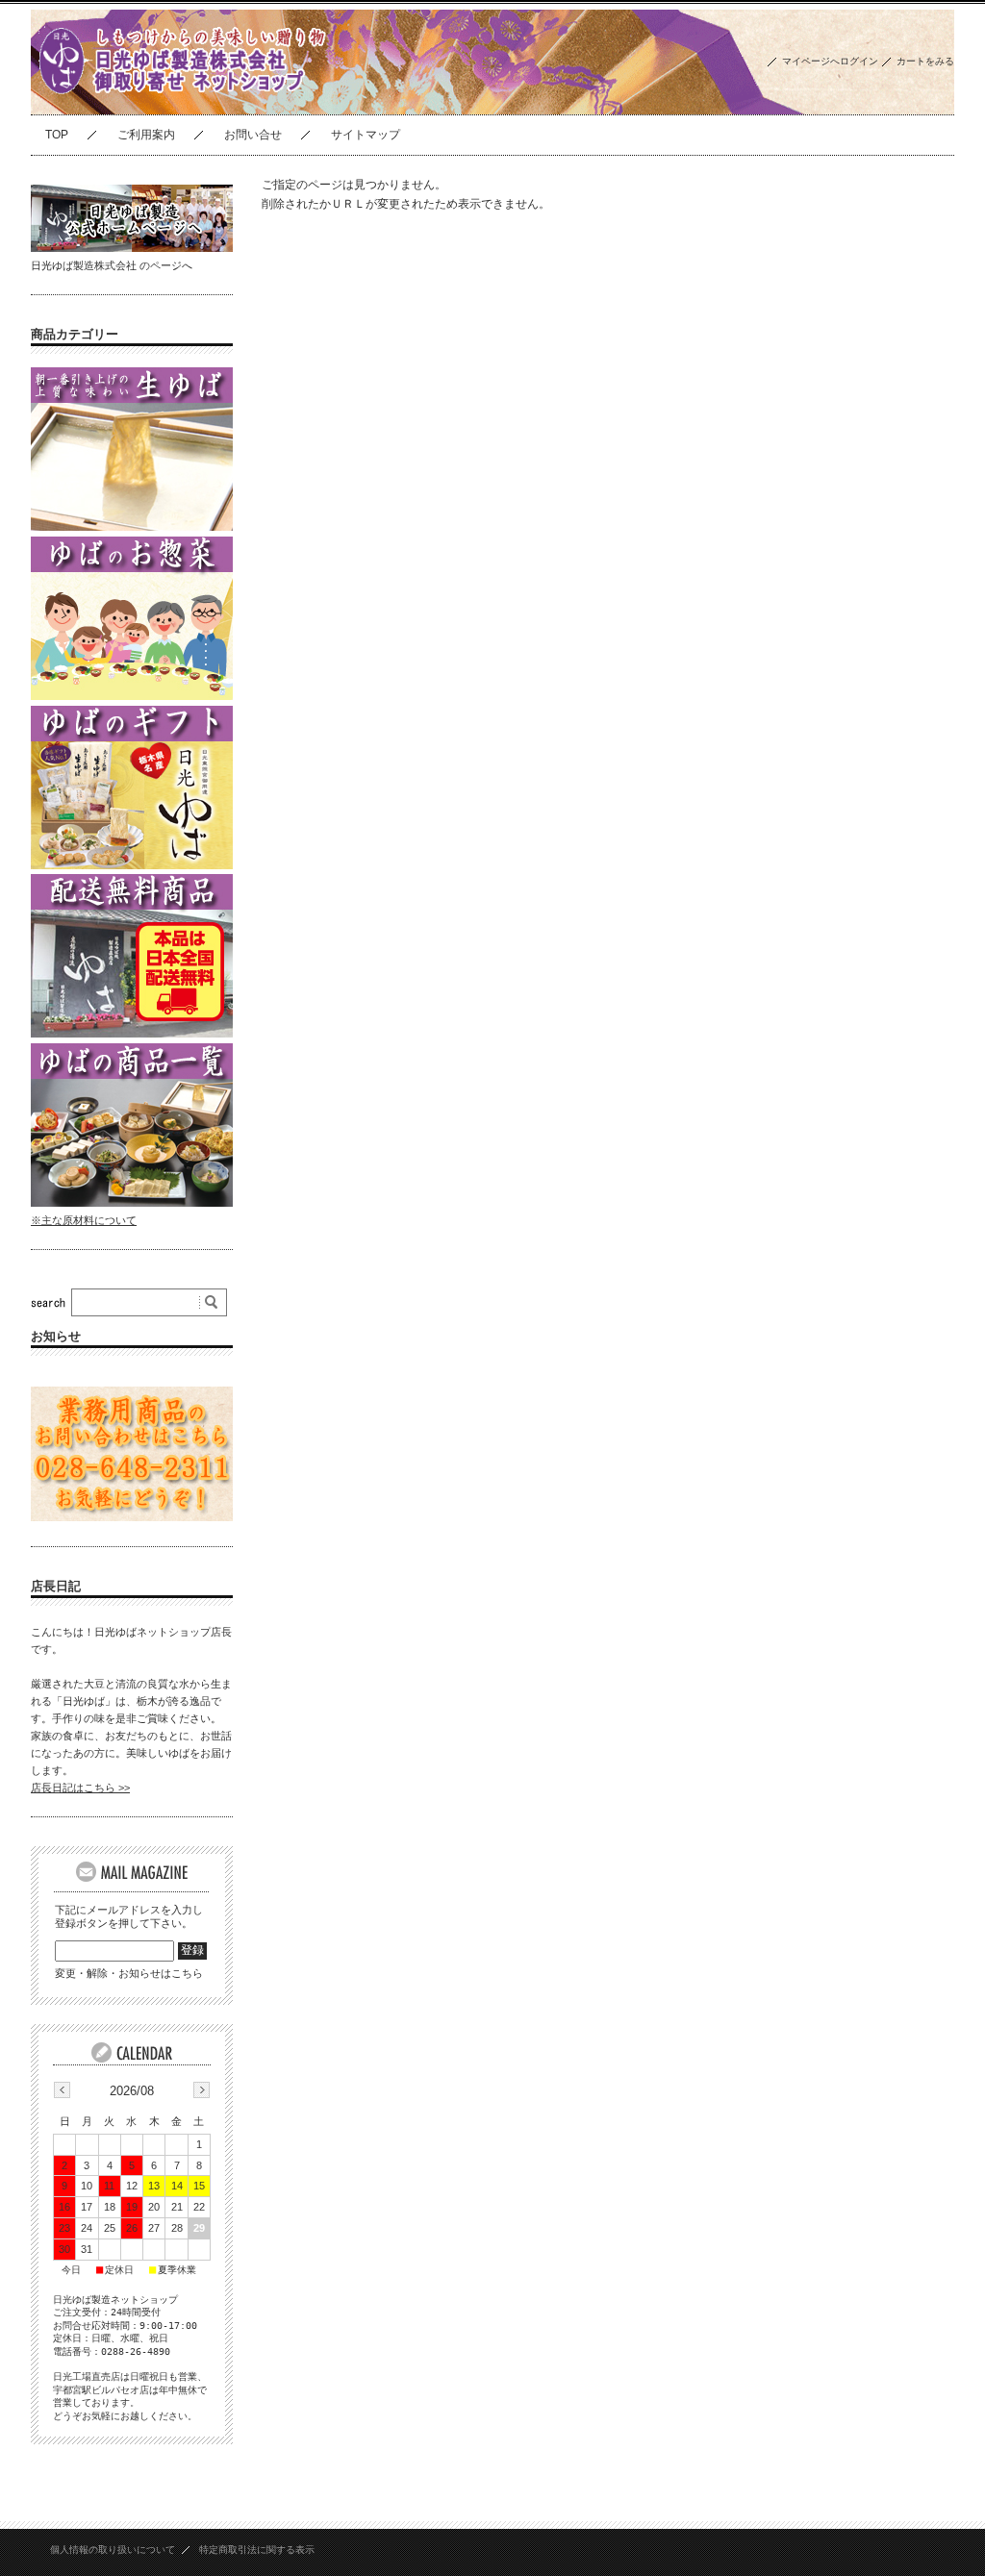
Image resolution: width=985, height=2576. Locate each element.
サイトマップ (366, 135)
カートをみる (925, 61)
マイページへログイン (830, 61)
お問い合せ (253, 135)
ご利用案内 (146, 135)
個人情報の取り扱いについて (113, 2550)
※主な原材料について (84, 1220)
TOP (57, 135)
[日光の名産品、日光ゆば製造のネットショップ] (188, 100)
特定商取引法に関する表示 (257, 2550)
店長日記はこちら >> (80, 1788)
